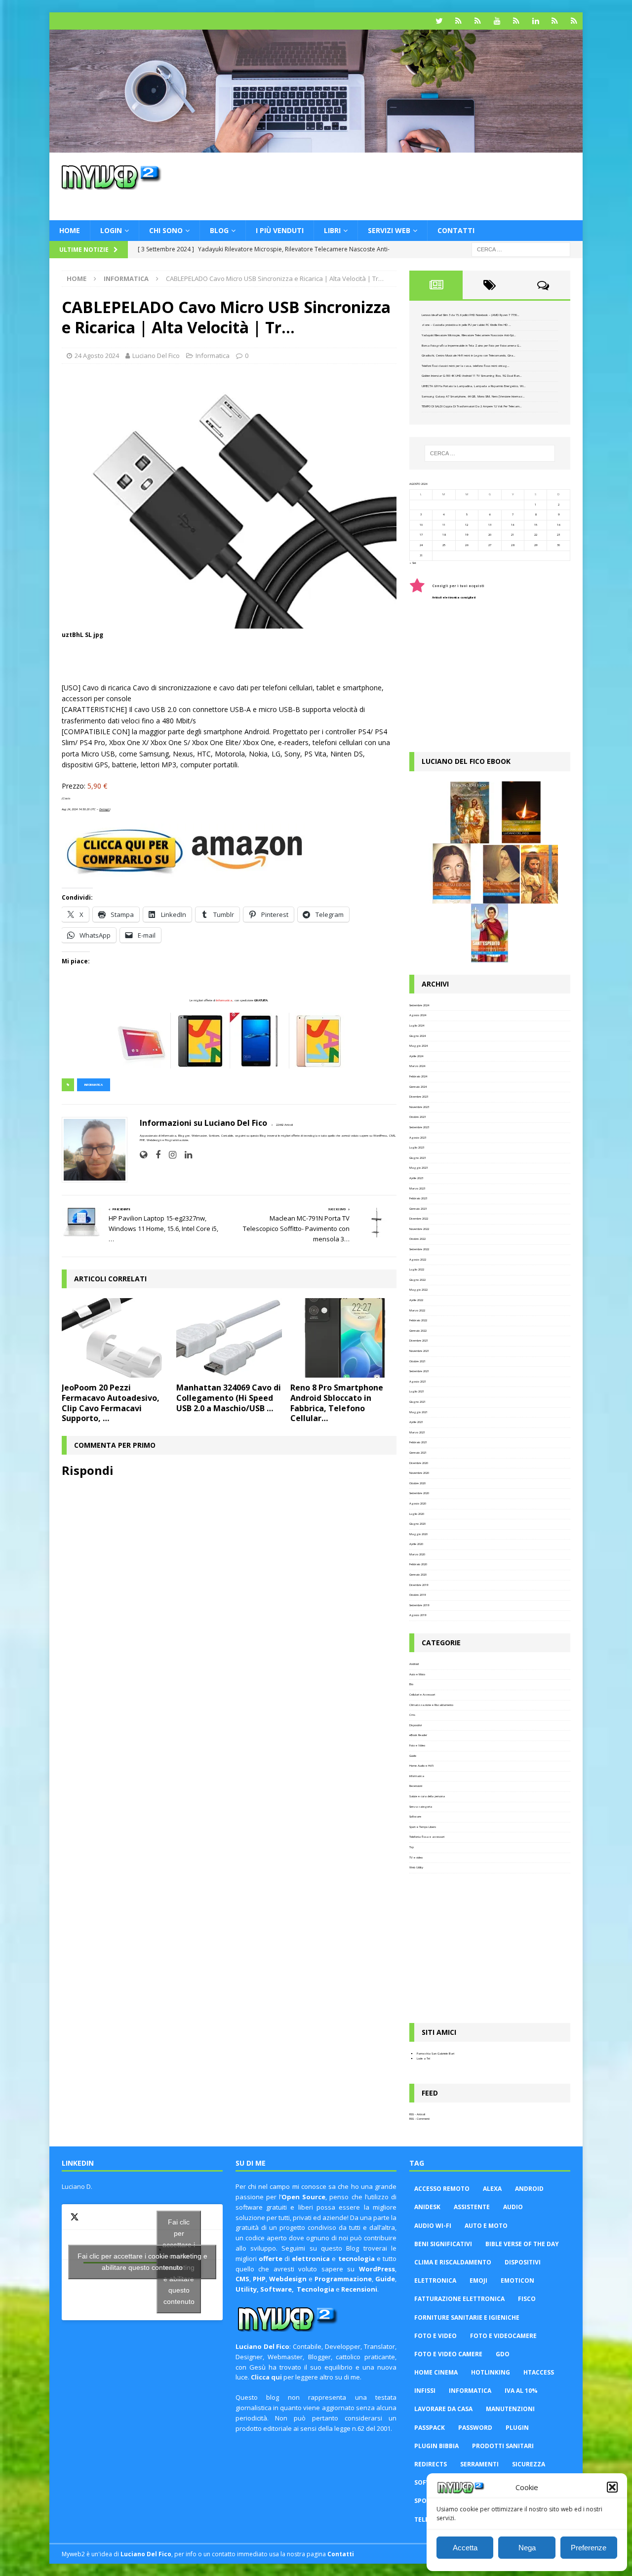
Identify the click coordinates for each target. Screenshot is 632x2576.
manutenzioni (510, 2409)
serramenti (479, 2464)
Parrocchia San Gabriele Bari (435, 2054)
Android (414, 1664)
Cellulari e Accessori (422, 1695)
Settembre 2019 (419, 1605)
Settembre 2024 (419, 1005)
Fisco (527, 2299)
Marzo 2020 (417, 1554)
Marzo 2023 (417, 1189)
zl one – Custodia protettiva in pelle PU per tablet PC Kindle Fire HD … (466, 325)
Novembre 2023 (419, 1107)
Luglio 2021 (417, 1391)
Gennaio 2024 (418, 1087)
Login (111, 230)
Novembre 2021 (419, 1351)
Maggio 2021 (418, 1412)
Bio (411, 1684)
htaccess (539, 2372)
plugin (517, 2428)
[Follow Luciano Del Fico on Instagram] (169, 1155)
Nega (527, 2548)
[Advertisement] (411, 185)
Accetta (465, 2548)
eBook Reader (418, 1735)
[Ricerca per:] (521, 249)
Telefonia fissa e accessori (427, 1837)
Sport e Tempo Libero (423, 1827)
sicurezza (529, 2464)
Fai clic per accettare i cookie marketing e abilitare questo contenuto (142, 2262)
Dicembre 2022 (419, 1219)
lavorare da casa (443, 2409)
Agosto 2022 (418, 1260)
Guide (413, 1756)
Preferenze (589, 2548)
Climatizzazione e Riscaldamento (431, 1705)
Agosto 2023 (418, 1138)
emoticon (517, 2280)
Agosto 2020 (418, 1504)
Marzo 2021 (417, 1432)
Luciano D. (77, 2186)
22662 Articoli (284, 1125)
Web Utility (416, 1867)
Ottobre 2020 (417, 1483)
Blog (219, 230)
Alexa (492, 2189)
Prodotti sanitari (503, 2446)
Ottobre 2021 (417, 1361)
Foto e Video (417, 1745)
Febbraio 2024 (418, 1076)
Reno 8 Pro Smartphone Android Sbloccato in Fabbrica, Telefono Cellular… (337, 1403)
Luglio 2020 (417, 1514)
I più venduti (280, 230)
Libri (332, 230)
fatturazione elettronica (459, 2299)
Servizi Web (389, 230)
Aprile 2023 (416, 1178)
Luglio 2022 (417, 1269)
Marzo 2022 (417, 1310)
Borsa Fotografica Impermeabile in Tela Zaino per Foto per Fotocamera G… (472, 346)
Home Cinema (436, 2372)
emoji (478, 2280)
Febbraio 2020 (418, 1564)
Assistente (472, 2207)
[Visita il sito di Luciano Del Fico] (143, 1155)
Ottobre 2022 (417, 1239)
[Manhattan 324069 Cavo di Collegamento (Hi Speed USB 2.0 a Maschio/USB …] (229, 1338)
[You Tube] (497, 21)
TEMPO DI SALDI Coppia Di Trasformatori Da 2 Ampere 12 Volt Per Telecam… (472, 406)
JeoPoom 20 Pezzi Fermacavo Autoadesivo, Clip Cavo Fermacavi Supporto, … (111, 1403)
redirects (431, 2464)
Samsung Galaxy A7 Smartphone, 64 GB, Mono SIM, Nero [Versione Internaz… (473, 396)
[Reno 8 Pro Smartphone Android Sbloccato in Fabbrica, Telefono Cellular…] (343, 1338)
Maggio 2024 (418, 1046)
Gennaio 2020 (418, 1575)
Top (412, 1847)
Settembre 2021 (419, 1371)
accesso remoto (442, 2189)
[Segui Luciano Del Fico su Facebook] (154, 1155)
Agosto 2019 (418, 1615)
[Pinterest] (478, 21)
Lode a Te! (423, 2059)
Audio (513, 2207)
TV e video (416, 1858)
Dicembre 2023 (419, 1097)
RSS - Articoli (417, 2114)
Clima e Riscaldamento (453, 2262)
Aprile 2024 (416, 1056)
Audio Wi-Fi (433, 2226)
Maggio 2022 (418, 1290)
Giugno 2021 (417, 1402)
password (475, 2428)
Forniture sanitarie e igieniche (467, 2318)
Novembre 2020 (419, 1473)
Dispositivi (415, 1725)
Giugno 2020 (417, 1524)
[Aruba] (555, 21)
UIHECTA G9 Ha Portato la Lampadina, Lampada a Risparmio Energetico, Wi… (474, 386)
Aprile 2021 (416, 1422)
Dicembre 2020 (419, 1463)
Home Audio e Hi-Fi (421, 1766)
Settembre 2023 (419, 1127)
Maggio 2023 (418, 1168)
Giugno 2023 (417, 1158)
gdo (503, 2354)
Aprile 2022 (416, 1300)
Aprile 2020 (416, 1544)
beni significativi (443, 2244)
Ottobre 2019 (417, 1595)
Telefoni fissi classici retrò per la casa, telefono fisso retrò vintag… (466, 366)
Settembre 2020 (419, 1493)
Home (70, 230)
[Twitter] (439, 21)
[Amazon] (458, 21)
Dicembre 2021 (419, 1341)
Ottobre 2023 (417, 1117)
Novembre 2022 (419, 1229)
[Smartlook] (574, 21)
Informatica (213, 356)
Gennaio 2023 (418, 1209)
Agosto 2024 (418, 1015)
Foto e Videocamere (503, 2336)
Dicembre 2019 (419, 1585)
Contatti (456, 230)
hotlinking (491, 2372)
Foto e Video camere (448, 2354)
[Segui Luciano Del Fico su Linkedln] (185, 1155)
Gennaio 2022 (418, 1331)
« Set (413, 563)
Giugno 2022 (417, 1280)
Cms (412, 1715)
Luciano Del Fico (156, 356)
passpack (430, 2428)
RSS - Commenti (419, 2119)
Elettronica (435, 2280)
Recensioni (416, 1786)
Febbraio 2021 (418, 1442)
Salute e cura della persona (427, 1796)
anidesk (427, 2207)
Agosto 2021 (418, 1382)
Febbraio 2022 (418, 1320)
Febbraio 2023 (418, 1198)
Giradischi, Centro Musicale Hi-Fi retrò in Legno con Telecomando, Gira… (469, 356)
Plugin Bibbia (436, 2446)
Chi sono (166, 230)
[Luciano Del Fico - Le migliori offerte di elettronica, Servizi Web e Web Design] (316, 147)
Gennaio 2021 (418, 1453)
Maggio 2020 (418, 1534)
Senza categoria (421, 1807)
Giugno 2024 (417, 1036)
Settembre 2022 (419, 1249)
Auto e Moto (417, 1674)
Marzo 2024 (417, 1066)
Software (415, 1817)
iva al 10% (521, 2391)
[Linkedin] (535, 21)
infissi (425, 2391)
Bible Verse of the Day (522, 2244)
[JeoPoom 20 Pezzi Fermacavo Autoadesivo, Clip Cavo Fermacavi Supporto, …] (115, 1338)
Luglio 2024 (417, 1026)
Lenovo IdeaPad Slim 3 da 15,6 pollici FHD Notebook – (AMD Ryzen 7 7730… (471, 315)
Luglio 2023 (417, 1148)
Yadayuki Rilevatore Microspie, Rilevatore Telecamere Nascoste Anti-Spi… (469, 335)
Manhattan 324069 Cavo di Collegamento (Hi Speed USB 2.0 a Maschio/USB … (229, 1398)
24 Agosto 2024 (97, 356)
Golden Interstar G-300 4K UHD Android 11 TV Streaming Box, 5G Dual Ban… (472, 376)
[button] (612, 2487)
